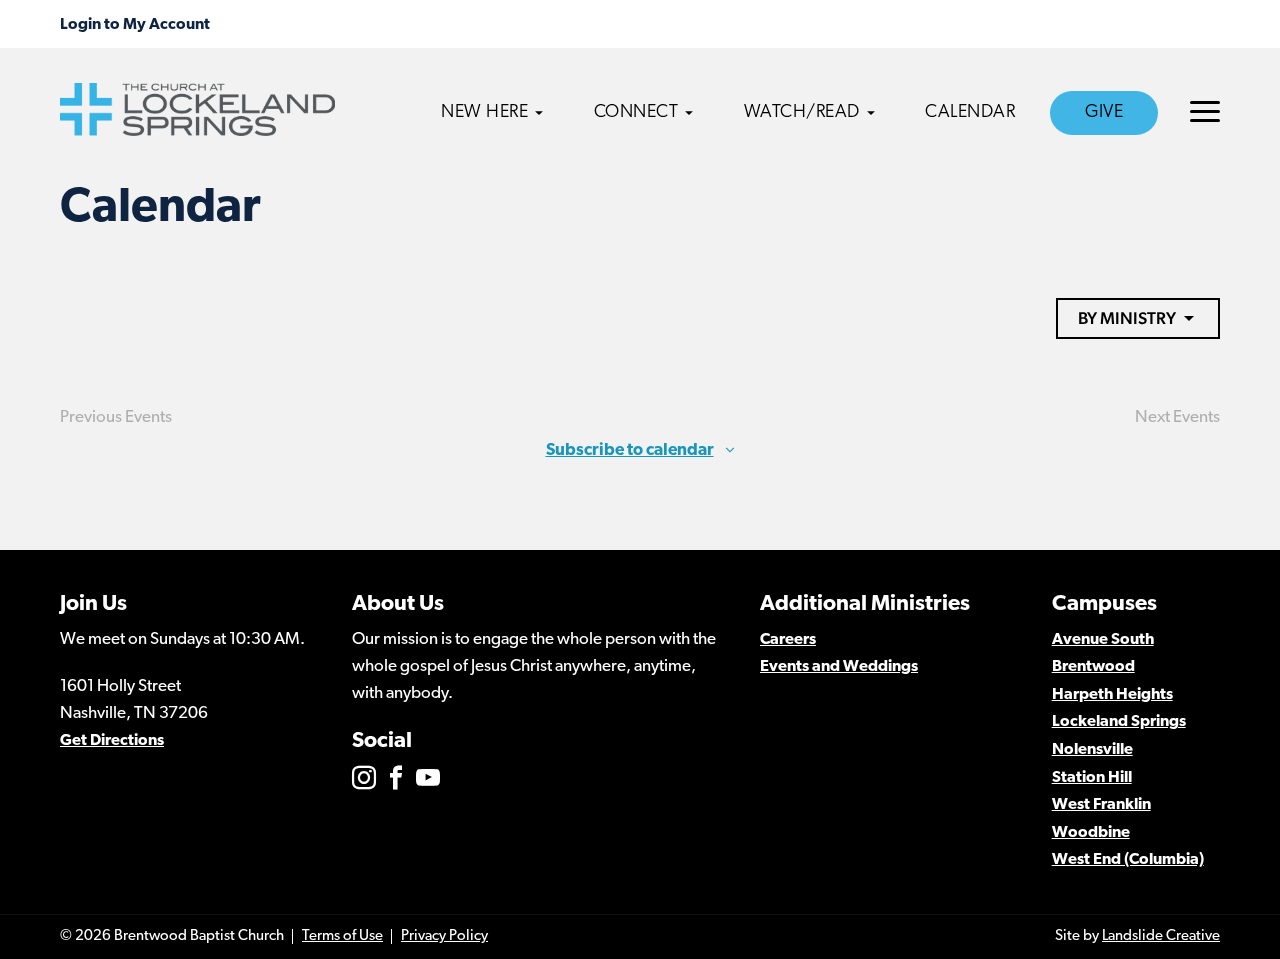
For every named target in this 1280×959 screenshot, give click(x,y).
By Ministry (1127, 318)
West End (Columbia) (1128, 860)
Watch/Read (802, 113)
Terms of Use (342, 936)
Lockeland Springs (1119, 722)
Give (1104, 113)
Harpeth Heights (1112, 695)
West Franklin (1101, 805)
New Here (484, 113)
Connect (636, 113)
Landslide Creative (1161, 936)
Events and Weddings (839, 667)
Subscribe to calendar (630, 450)
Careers (788, 640)
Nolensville (1092, 750)
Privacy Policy (444, 936)
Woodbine (1091, 833)
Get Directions (112, 741)
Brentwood (1093, 667)
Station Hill (1092, 778)
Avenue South (1103, 640)
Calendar (970, 113)
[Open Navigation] (1205, 111)
